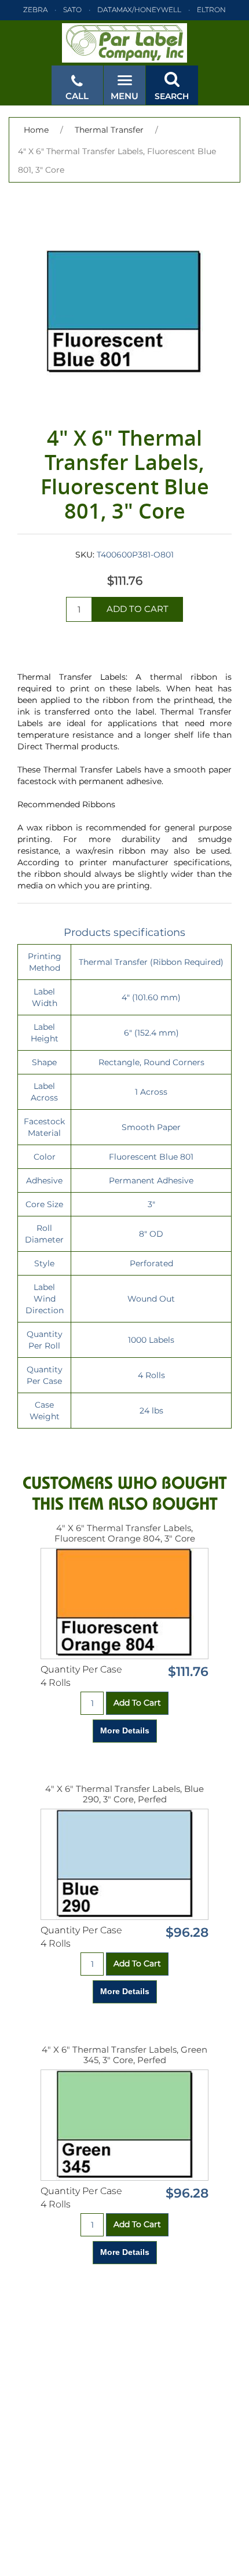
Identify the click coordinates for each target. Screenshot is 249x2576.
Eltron (211, 10)
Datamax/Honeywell (139, 10)
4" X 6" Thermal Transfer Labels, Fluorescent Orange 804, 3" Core (125, 1533)
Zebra (35, 10)
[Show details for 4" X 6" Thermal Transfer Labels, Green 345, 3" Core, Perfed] (124, 2125)
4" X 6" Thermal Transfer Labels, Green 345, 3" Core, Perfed (124, 2055)
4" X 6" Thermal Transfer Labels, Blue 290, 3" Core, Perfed (124, 1794)
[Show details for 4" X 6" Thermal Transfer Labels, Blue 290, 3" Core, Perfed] (124, 1864)
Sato (72, 10)
